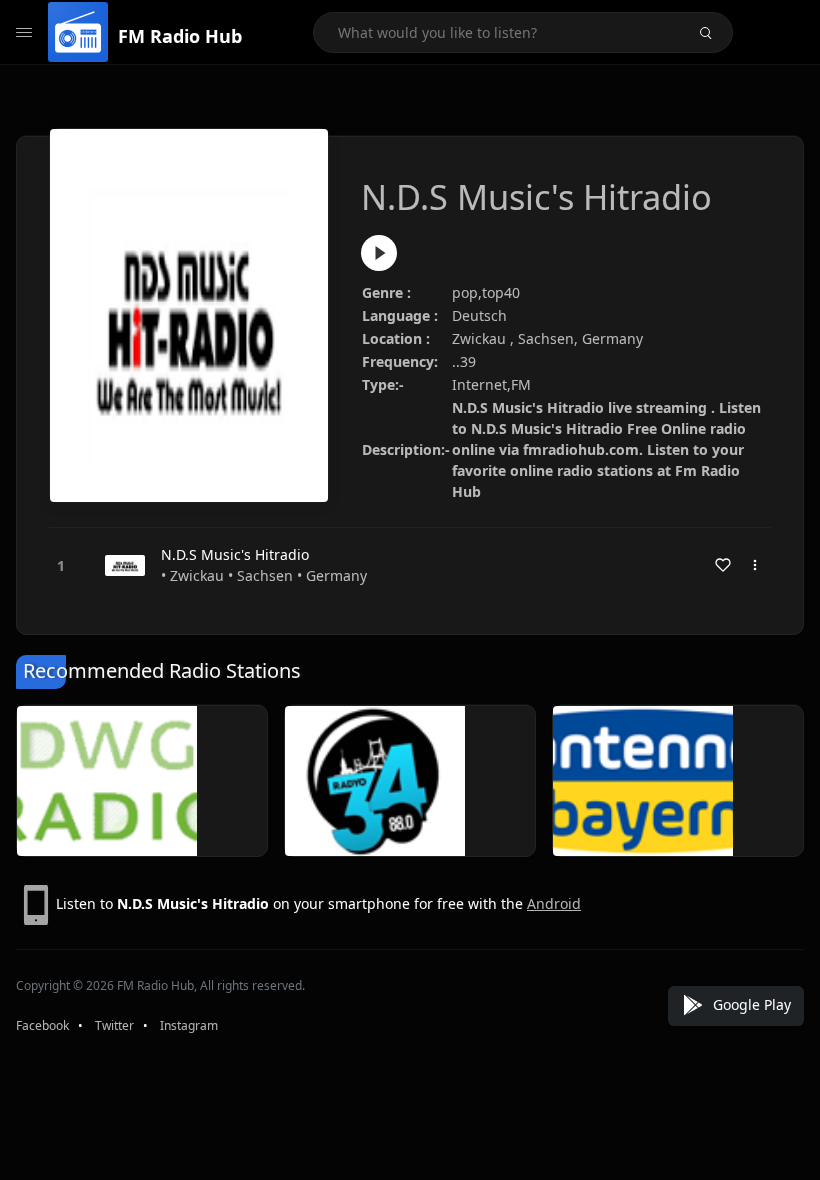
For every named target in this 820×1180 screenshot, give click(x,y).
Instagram (189, 1025)
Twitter (114, 1025)
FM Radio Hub (180, 36)
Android (554, 903)
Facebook (42, 1025)
